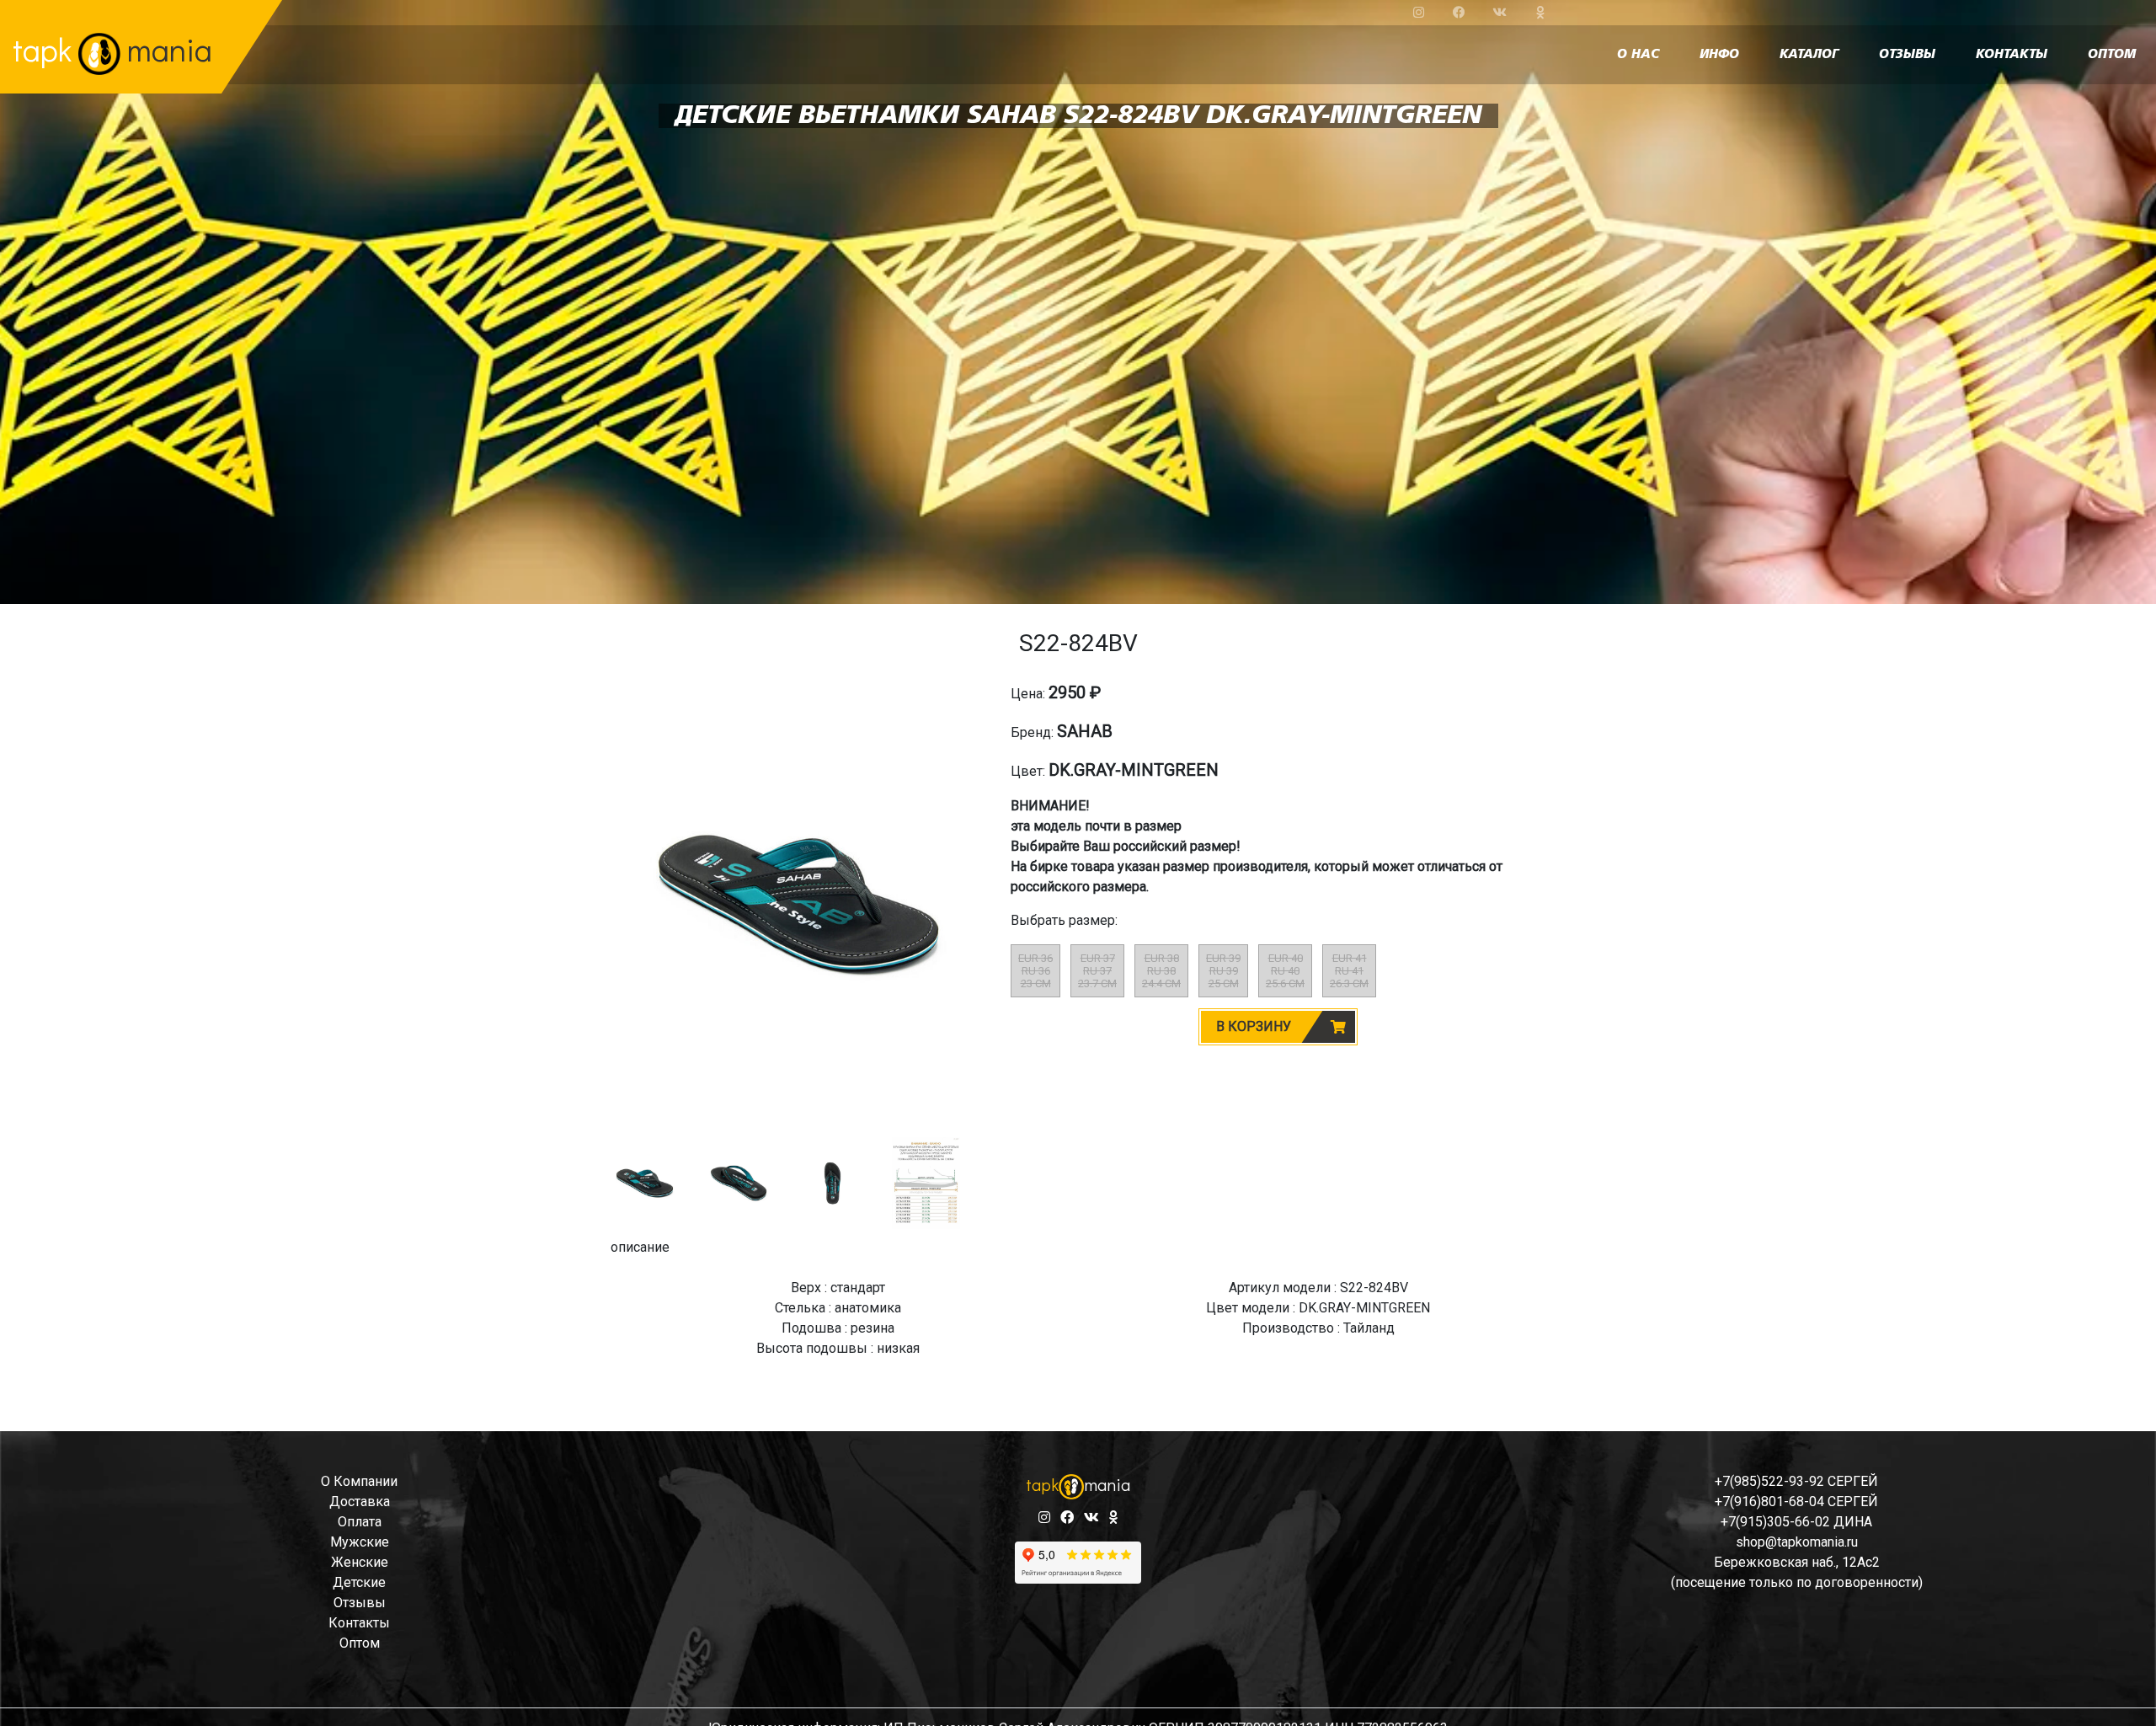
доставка (360, 1502)
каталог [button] (1809, 55)
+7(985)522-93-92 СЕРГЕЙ (1796, 1481)
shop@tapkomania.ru (1797, 1542)
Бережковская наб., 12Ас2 (1797, 1562)
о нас (1638, 55)
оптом (2112, 55)
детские (359, 1582)
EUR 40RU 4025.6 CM (1285, 971)
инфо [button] (1719, 55)
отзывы (1907, 55)
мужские (360, 1542)
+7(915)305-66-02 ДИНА (1796, 1522)
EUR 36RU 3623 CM (1035, 971)
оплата (360, 1522)
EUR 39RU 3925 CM (1223, 971)
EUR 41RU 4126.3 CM (1349, 971)
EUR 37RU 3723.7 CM (1097, 971)
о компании (359, 1481)
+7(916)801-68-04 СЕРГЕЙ (1796, 1502)
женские (360, 1562)
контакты (2012, 55)
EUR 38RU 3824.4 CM (1161, 971)
